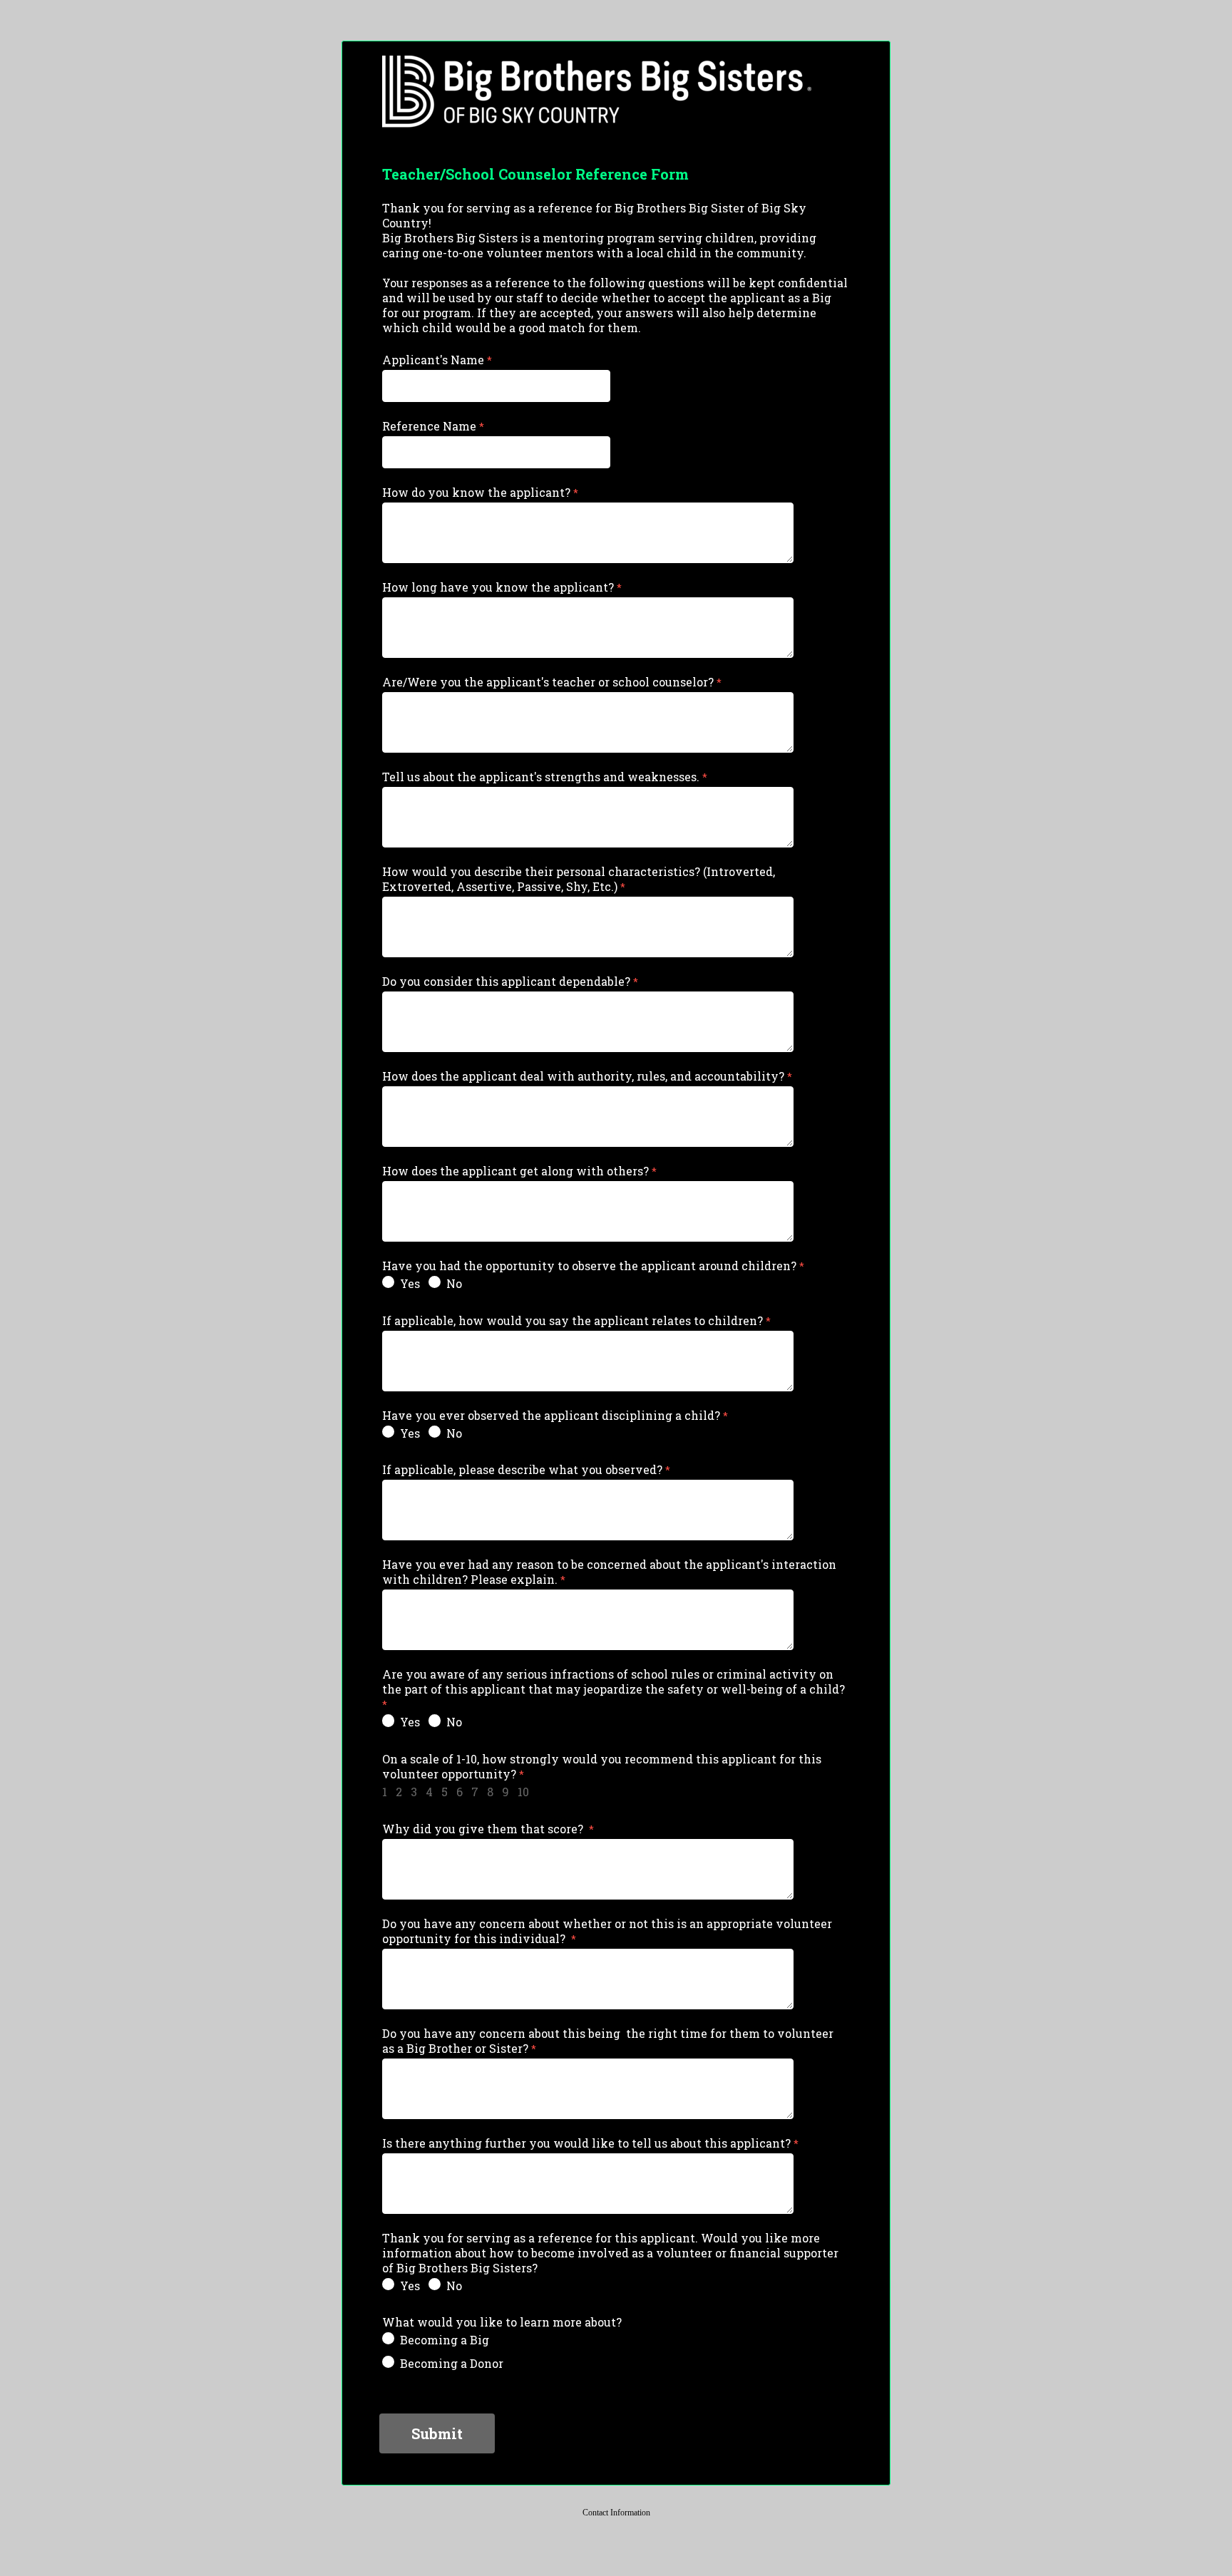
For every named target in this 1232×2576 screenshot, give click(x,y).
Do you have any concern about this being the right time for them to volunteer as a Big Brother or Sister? (608, 2041)
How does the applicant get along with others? (515, 1171)
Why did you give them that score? (484, 1829)
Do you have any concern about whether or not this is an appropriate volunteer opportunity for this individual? (607, 1931)
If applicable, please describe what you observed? (522, 1469)
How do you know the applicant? (476, 492)
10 (523, 1792)
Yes (410, 1283)
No (454, 1283)
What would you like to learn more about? (502, 2322)
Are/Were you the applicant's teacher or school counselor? (548, 682)
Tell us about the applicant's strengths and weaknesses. (541, 777)
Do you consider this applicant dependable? (506, 981)
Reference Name (429, 426)
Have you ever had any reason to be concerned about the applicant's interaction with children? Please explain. (609, 1572)
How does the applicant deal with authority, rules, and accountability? (583, 1076)
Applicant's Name (433, 360)
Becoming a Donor (452, 2363)
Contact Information (616, 2513)
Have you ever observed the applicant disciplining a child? (551, 1415)
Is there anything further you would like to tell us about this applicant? (586, 2143)
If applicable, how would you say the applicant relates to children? (573, 1320)
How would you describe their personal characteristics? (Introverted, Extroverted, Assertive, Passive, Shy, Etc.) (579, 879)
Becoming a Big (445, 2340)
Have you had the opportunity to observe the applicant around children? (589, 1266)
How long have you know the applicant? (498, 587)
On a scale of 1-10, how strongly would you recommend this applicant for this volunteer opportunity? (602, 1766)
